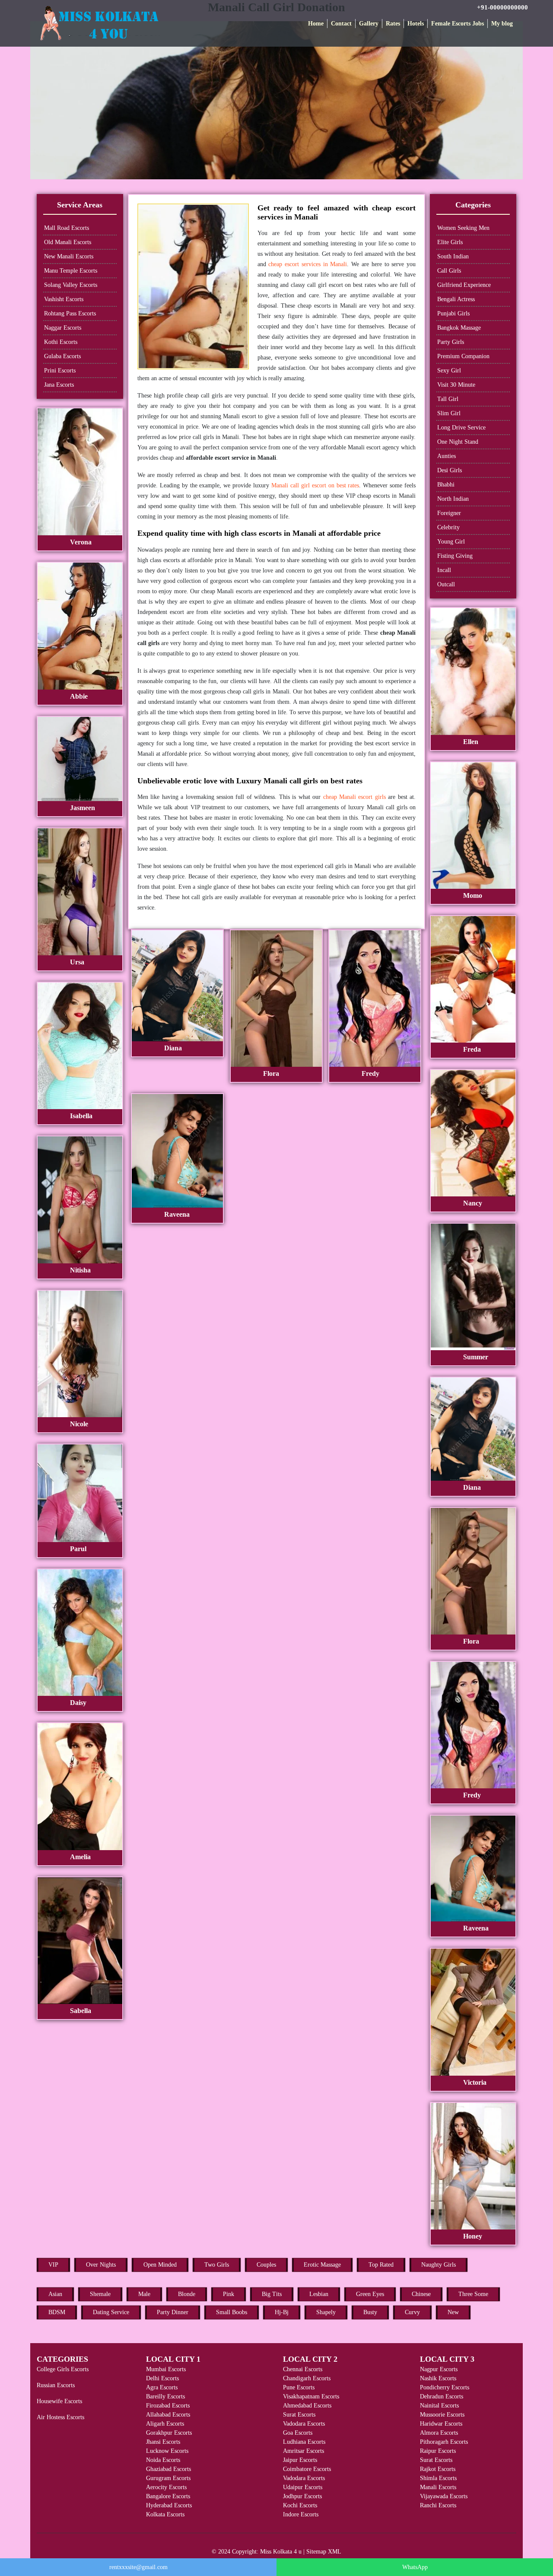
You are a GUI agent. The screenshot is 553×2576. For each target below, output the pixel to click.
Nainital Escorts (439, 2406)
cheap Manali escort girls (354, 797)
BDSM (57, 2312)
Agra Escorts (162, 2387)
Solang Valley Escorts (71, 285)
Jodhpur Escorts (302, 2496)
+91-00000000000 (502, 7)
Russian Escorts (56, 2385)
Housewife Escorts (59, 2401)
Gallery (369, 24)
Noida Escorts (163, 2460)
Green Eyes (370, 2294)
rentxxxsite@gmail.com (138, 2567)
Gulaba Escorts (62, 356)
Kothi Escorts (61, 342)
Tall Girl (448, 399)
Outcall (446, 584)
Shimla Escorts (438, 2478)
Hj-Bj (282, 2312)
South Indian (453, 256)
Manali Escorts (438, 2487)
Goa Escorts (298, 2433)
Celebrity (448, 527)
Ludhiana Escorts (304, 2442)
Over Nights (101, 2265)
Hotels (416, 24)
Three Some (473, 2294)
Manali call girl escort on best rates (315, 485)
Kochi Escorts (300, 2505)
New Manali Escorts (69, 256)
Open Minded (160, 2265)
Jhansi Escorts (163, 2442)
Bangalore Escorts (168, 2496)
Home (316, 24)
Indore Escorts (301, 2514)
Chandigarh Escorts (307, 2378)
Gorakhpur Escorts (169, 2433)
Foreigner (449, 513)
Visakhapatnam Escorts (311, 2396)
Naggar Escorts (63, 328)
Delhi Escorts (162, 2378)
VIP (53, 2265)
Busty (370, 2312)
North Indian (453, 499)
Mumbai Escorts (166, 2369)
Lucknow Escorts (167, 2451)
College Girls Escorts (63, 2369)
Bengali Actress (456, 299)
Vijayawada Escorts (444, 2496)
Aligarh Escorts (165, 2424)
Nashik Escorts (438, 2378)
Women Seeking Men (463, 228)
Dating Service (111, 2312)
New (453, 2312)
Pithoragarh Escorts (444, 2442)
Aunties (447, 456)
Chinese (421, 2294)
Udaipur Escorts (303, 2487)
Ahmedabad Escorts (307, 2406)
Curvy (412, 2312)
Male (144, 2294)
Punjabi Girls (453, 313)
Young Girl (451, 542)
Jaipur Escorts (300, 2460)
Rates (393, 24)
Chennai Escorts (303, 2369)
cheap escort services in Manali (308, 264)
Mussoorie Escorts (442, 2415)
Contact (341, 24)
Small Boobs (232, 2312)
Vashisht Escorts (64, 299)
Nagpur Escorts (439, 2369)
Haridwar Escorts (441, 2424)
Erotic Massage (322, 2265)
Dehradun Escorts (442, 2396)
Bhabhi (446, 485)
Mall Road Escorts (67, 228)
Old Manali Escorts (68, 242)
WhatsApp (415, 2567)
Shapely (326, 2312)
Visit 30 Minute (456, 385)
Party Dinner (173, 2312)
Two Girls (217, 2265)
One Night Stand (458, 442)
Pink (229, 2294)
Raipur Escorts (438, 2451)
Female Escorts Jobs (458, 24)
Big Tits (272, 2294)
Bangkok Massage (459, 328)
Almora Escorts (439, 2433)
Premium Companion (463, 356)
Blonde (187, 2294)
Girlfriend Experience (464, 285)
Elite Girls (450, 242)
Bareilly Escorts (165, 2396)
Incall (444, 570)
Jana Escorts (59, 385)
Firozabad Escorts (168, 2406)
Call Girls (449, 271)
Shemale (100, 2294)
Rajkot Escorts (438, 2469)
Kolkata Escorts (165, 2514)
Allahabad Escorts (168, 2415)
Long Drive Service (461, 428)
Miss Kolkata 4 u (281, 2552)
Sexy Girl (449, 370)
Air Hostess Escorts (60, 2417)
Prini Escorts (60, 370)
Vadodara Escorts (304, 2424)
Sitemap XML (324, 2552)
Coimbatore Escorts (307, 2469)
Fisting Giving (455, 556)
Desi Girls (450, 470)
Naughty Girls (439, 2265)
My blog (502, 24)
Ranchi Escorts (438, 2505)
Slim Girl (449, 413)
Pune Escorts (299, 2387)
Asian (55, 2294)
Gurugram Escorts (168, 2478)
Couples (266, 2265)
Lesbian (319, 2294)
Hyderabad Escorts (169, 2505)
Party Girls (451, 342)
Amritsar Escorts (304, 2451)
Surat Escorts (299, 2415)
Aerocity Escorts (166, 2487)
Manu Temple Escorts (71, 271)
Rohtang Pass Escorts (70, 313)
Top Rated (381, 2265)
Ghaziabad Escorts (168, 2469)
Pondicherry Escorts (445, 2387)
